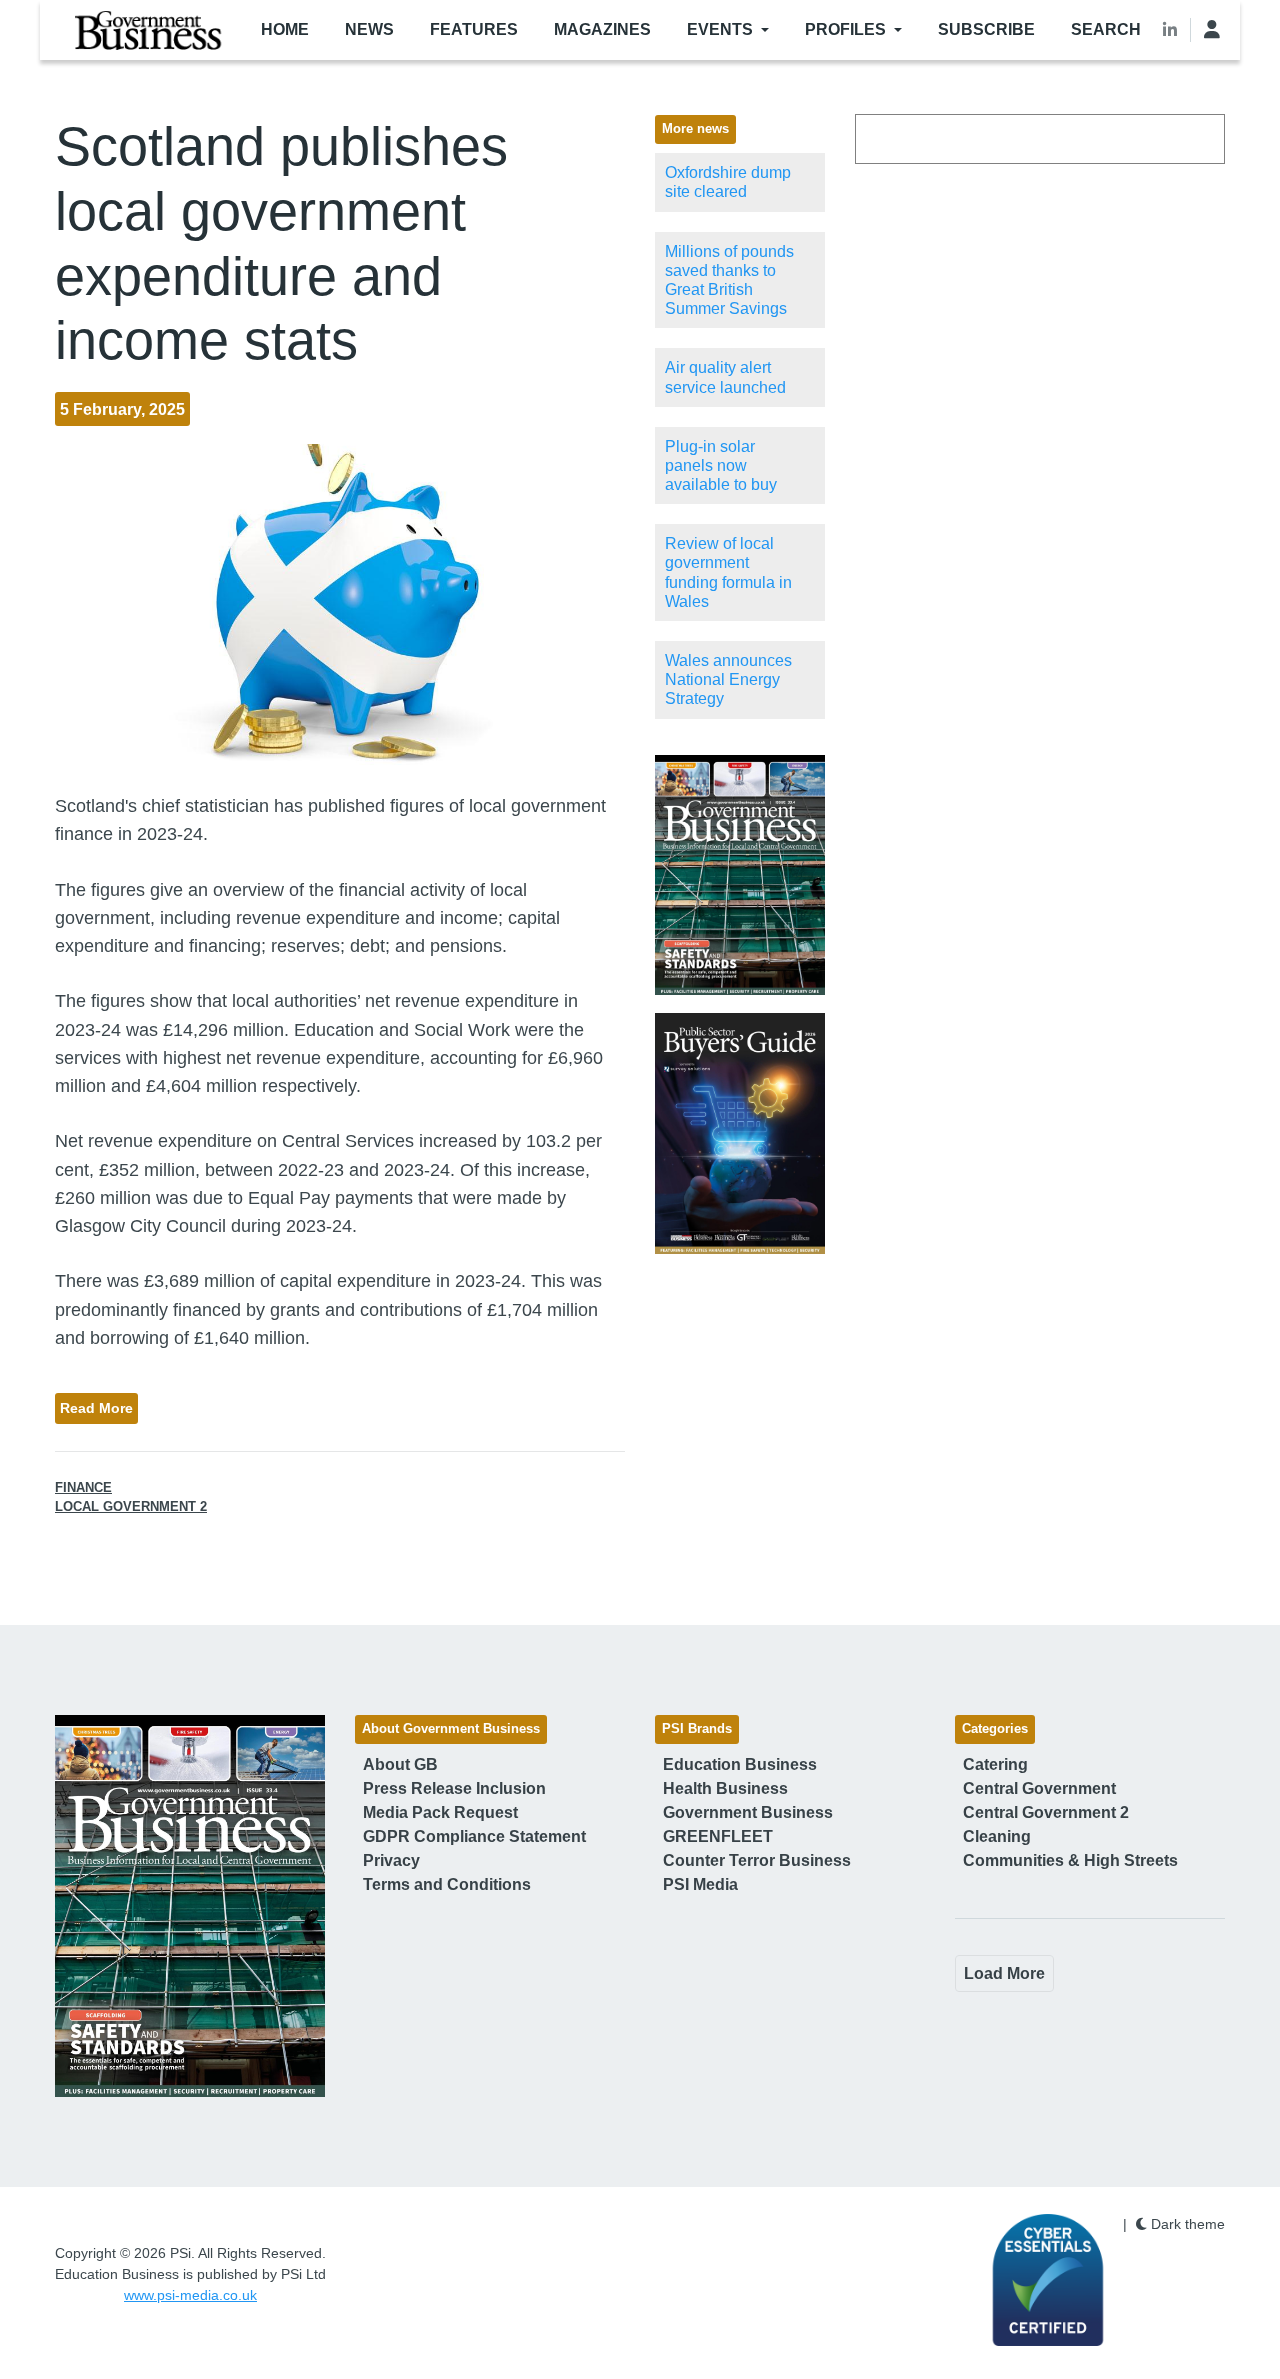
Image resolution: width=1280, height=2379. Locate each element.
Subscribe (986, 29)
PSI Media (700, 1884)
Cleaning (997, 1836)
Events (720, 29)
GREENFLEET (718, 1836)
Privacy (391, 1860)
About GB (400, 1764)
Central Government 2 (1046, 1812)
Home (285, 29)
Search (1106, 29)
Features (474, 29)
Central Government (1039, 1788)
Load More (1004, 1973)
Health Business (725, 1788)
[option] (740, 875)
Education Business (740, 1764)
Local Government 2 (131, 1507)
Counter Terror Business (757, 1860)
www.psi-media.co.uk (190, 2295)
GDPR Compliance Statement (474, 1836)
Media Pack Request (440, 1812)
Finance (83, 1488)
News (369, 29)
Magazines (602, 29)
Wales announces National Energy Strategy (728, 679)
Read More (96, 1408)
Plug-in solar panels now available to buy (721, 465)
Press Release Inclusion (454, 1788)
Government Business (748, 1812)
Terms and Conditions (447, 1884)
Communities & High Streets (1070, 1860)
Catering (995, 1764)
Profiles (845, 29)
